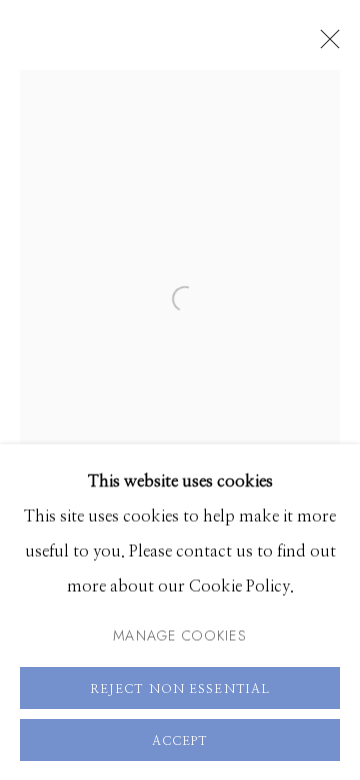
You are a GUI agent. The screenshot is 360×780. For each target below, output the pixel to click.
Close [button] (325, 45)
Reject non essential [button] (180, 688)
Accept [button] (180, 740)
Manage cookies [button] (180, 634)
